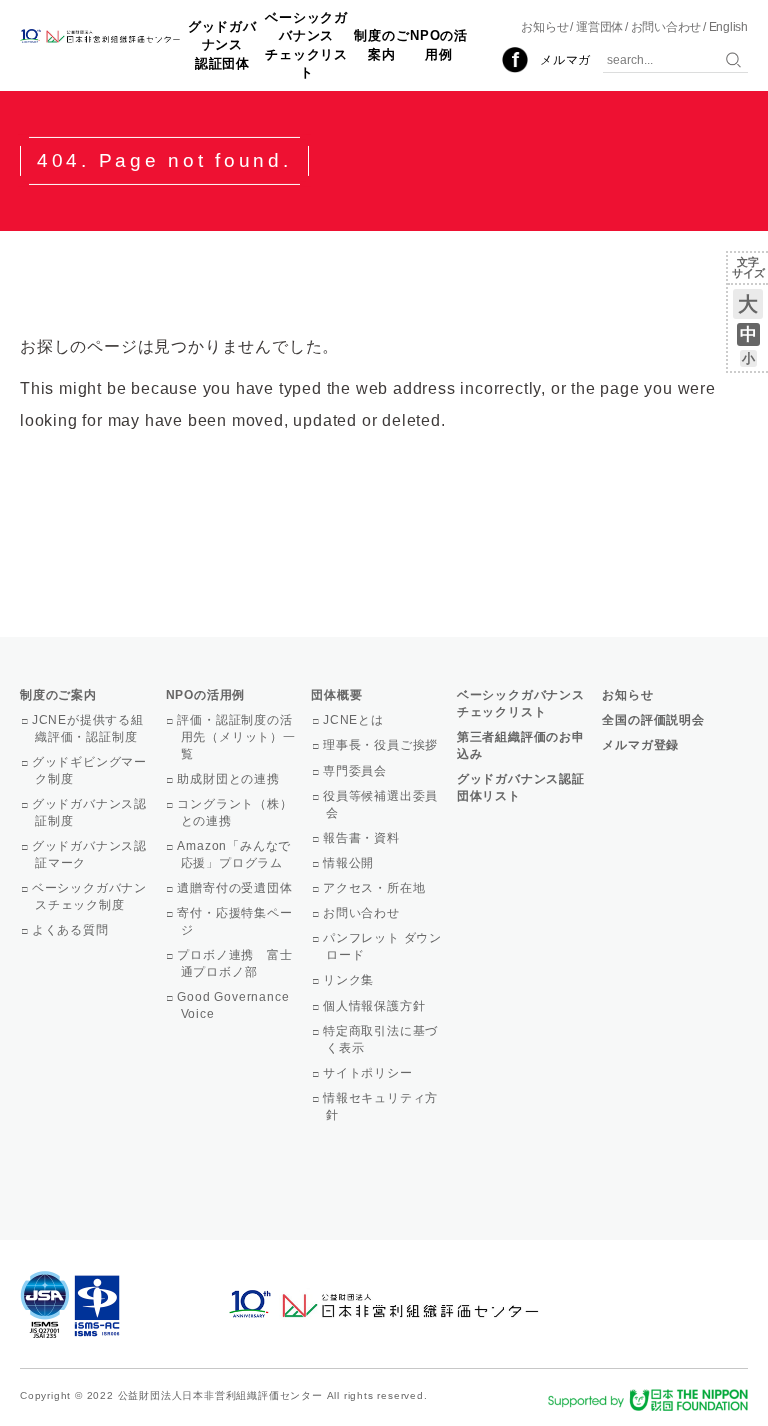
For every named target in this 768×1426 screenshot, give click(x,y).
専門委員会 (356, 771)
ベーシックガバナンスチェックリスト (306, 45)
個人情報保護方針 (375, 1006)
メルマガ (565, 60)
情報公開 (350, 863)
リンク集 (350, 980)
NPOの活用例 (439, 44)
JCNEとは (355, 720)
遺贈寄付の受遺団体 (237, 888)
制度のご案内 (381, 44)
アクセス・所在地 (375, 888)
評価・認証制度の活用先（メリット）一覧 (238, 737)
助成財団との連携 (230, 779)
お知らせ (544, 27)
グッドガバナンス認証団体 (222, 44)
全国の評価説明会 (653, 720)
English (728, 27)
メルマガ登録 (640, 745)
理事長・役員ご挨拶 (382, 745)
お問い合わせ (666, 27)
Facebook (515, 60)
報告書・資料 (363, 838)
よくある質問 (72, 930)
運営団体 (599, 27)
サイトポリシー (369, 1073)
